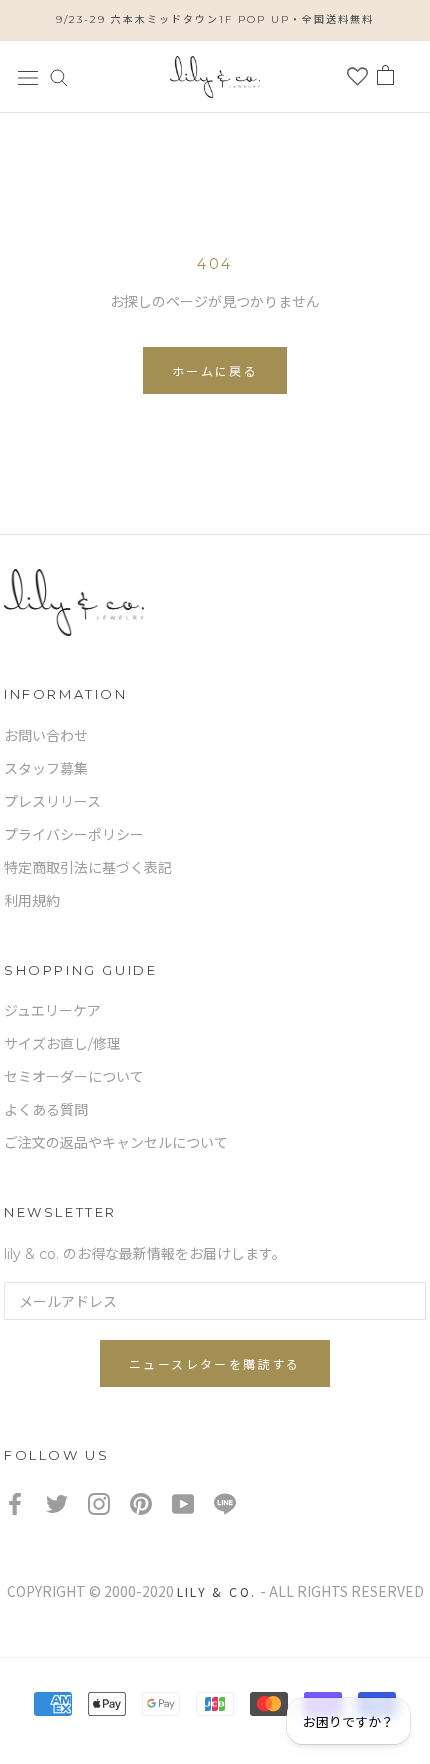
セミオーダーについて (74, 1077)
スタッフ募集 (46, 769)
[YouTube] (183, 1503)
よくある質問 (46, 1110)
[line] (225, 1503)
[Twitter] (57, 1503)
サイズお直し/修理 (62, 1044)
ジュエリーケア (52, 1011)
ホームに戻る (215, 371)
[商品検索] (59, 76)
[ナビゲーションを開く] (28, 76)
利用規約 (32, 901)
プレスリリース (52, 802)
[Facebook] (15, 1503)
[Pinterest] (141, 1503)
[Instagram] (99, 1503)
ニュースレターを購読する (215, 1364)
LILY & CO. (217, 1591)
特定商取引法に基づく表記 (88, 868)
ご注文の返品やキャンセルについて (116, 1143)
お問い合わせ (46, 736)
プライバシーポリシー (74, 835)
